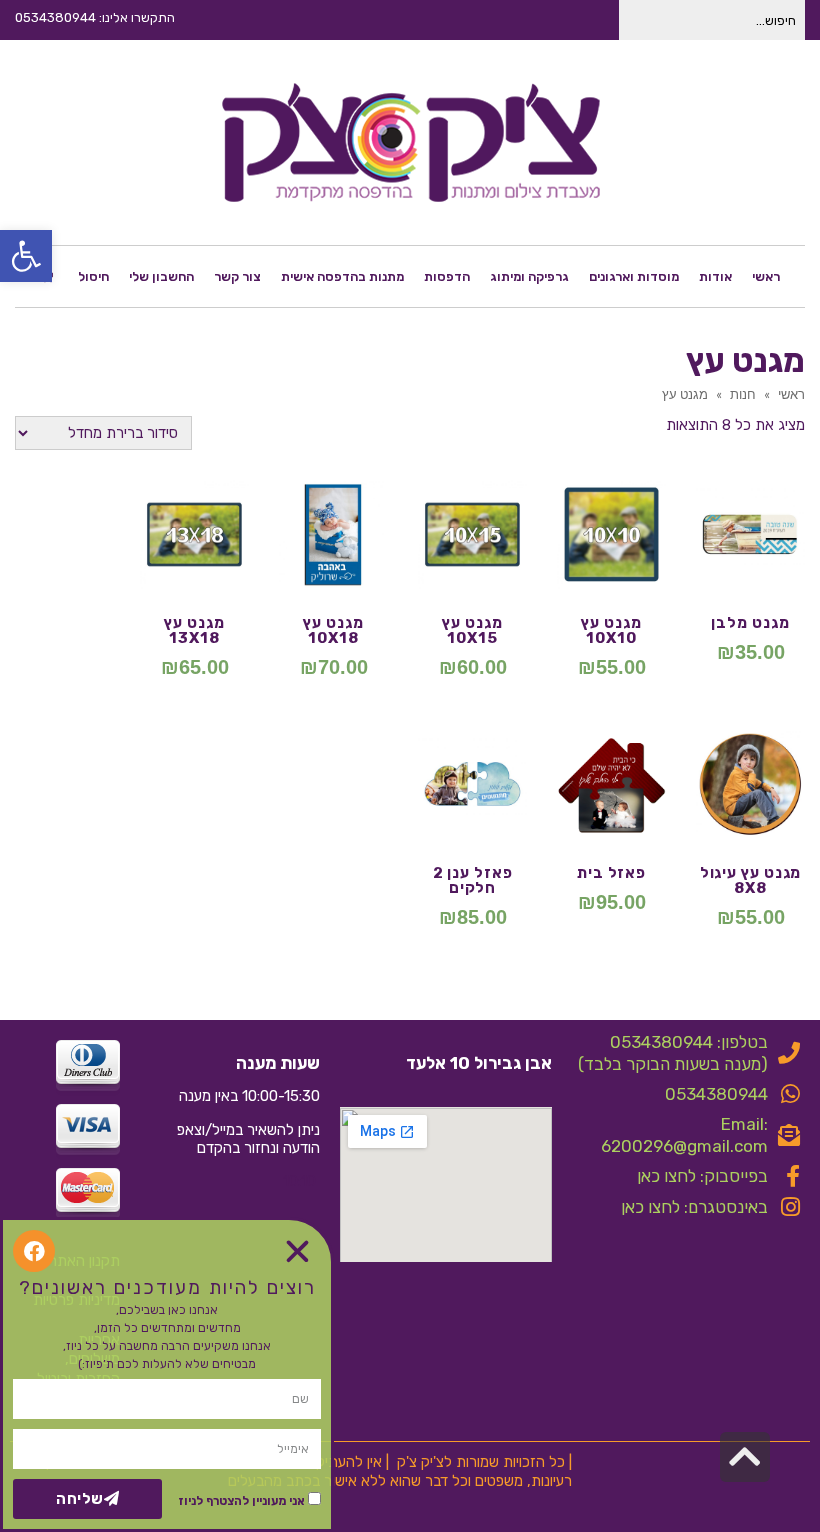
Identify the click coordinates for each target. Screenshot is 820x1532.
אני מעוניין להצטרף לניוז (241, 1501)
